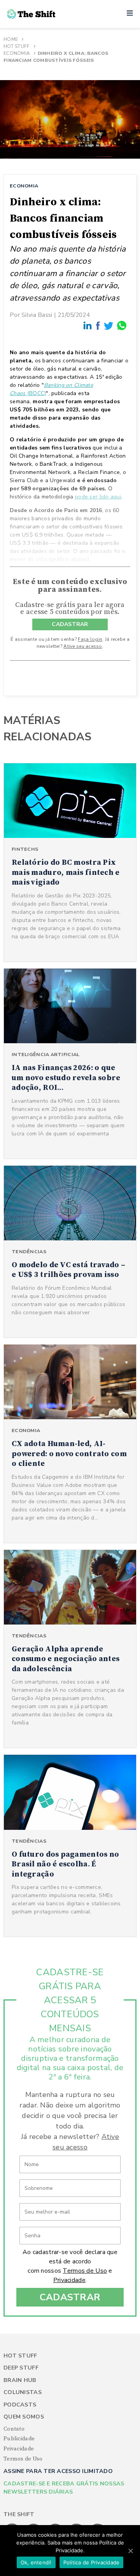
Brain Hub (20, 2380)
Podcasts (20, 2405)
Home (11, 39)
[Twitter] (109, 326)
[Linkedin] (88, 326)
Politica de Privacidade (92, 2562)
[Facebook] (98, 326)
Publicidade (19, 2439)
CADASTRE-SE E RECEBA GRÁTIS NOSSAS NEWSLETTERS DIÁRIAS (64, 2488)
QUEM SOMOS (24, 2417)
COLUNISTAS (23, 2392)
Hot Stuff (17, 46)
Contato (14, 2429)
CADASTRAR (70, 624)
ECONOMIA (24, 186)
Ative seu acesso (83, 646)
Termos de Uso (85, 2271)
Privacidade (69, 2280)
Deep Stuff (21, 2368)
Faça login (90, 639)
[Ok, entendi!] (130, 2551)
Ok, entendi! (36, 2562)
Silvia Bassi (37, 315)
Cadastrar (70, 2297)
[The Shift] (31, 14)
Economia (17, 53)
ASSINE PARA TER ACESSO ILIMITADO (58, 2471)
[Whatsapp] (122, 326)
